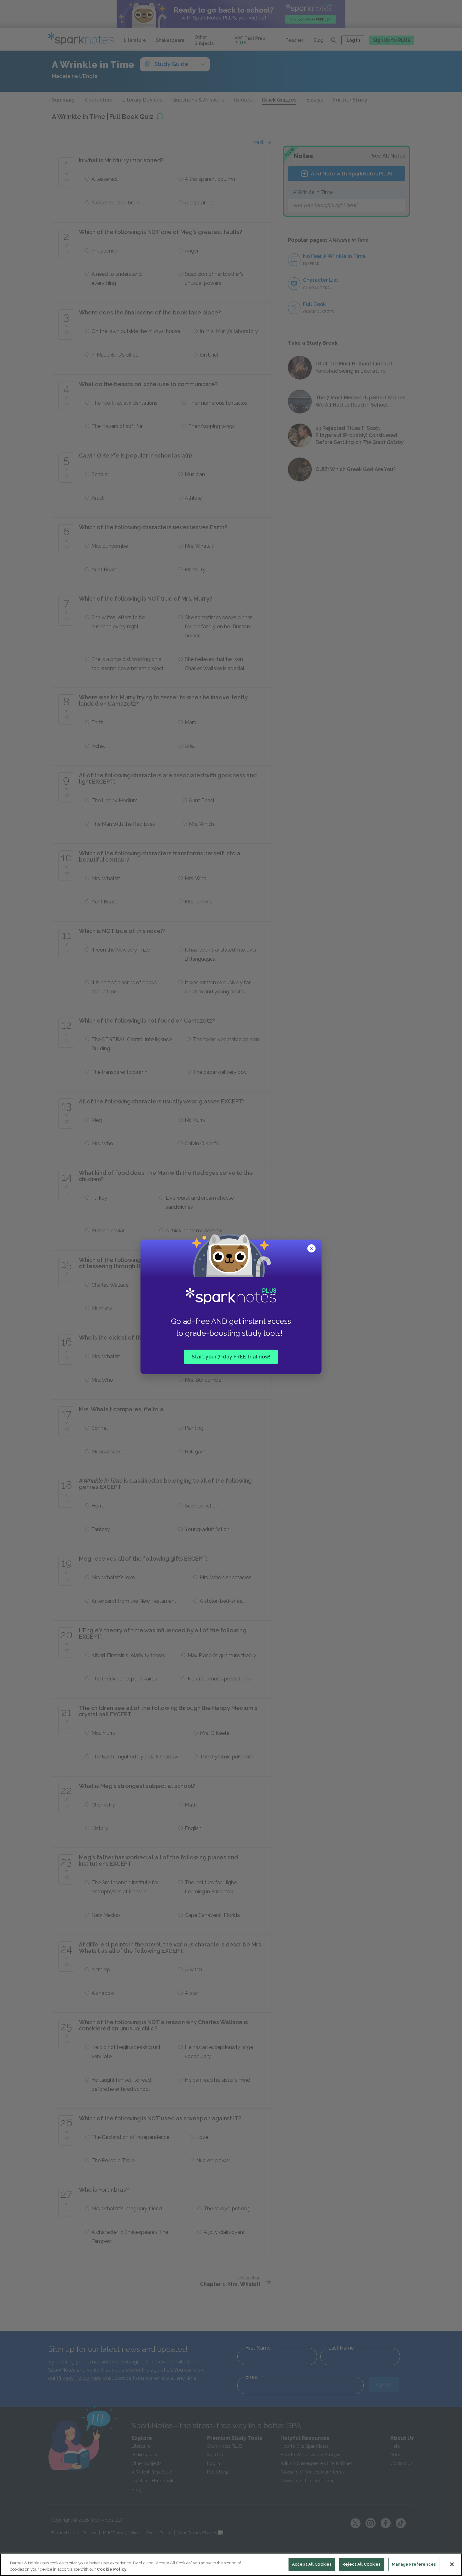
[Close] (452, 2564)
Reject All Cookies (362, 2564)
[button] (312, 1249)
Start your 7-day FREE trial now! (231, 1357)
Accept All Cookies (312, 2564)
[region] (231, 2565)
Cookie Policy (112, 2569)
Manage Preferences (414, 2564)
